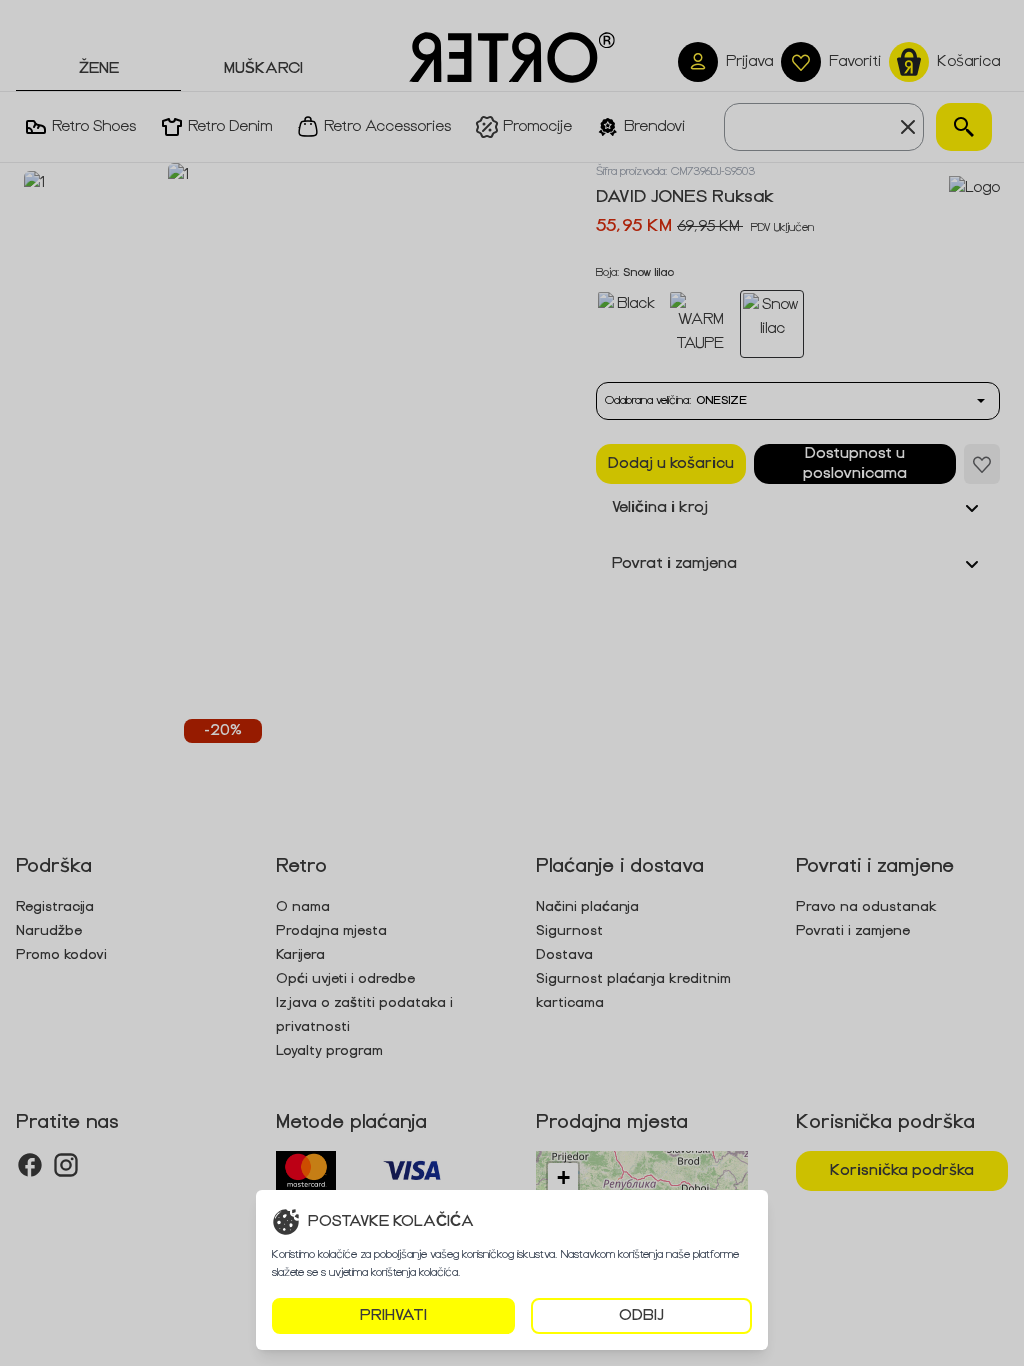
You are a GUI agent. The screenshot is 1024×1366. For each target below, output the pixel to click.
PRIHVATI (393, 1315)
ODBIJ (641, 1315)
